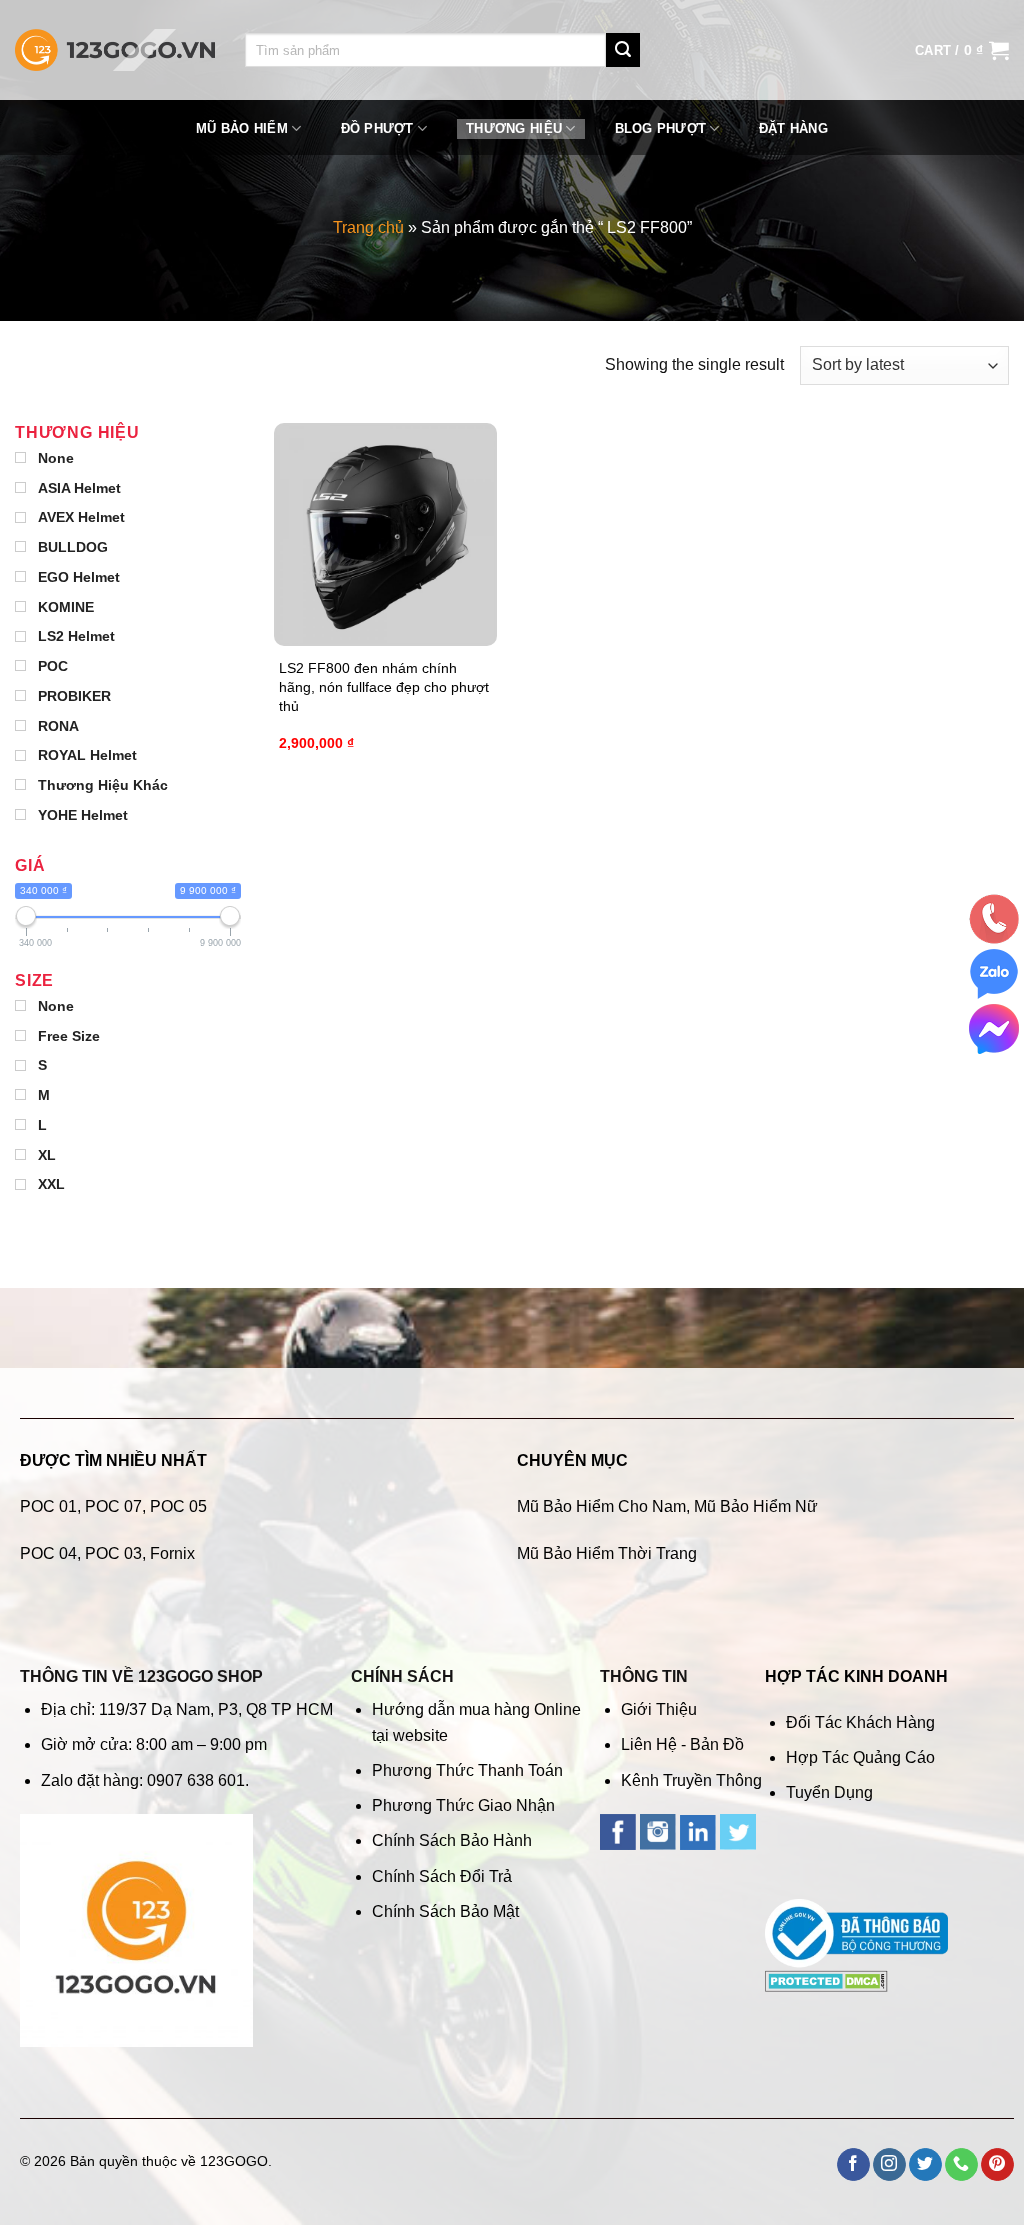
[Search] (623, 50)
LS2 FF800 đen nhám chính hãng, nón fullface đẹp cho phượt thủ (384, 686)
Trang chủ (368, 227)
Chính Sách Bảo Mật (445, 1911)
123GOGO (234, 2161)
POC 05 (178, 1506)
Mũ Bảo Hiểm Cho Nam (601, 1506)
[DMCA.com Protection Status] (826, 1980)
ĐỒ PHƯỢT (377, 128)
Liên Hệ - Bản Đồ (682, 1744)
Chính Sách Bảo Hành (452, 1840)
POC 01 (48, 1506)
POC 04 (48, 1553)
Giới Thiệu (659, 1709)
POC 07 (113, 1506)
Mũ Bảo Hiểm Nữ (756, 1506)
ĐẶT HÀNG (793, 128)
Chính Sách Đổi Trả (442, 1876)
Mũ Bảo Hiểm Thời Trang (607, 1553)
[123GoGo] (115, 50)
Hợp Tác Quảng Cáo (860, 1757)
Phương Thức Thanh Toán (467, 1770)
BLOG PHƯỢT (661, 128)
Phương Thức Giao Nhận (463, 1805)
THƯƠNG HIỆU (514, 128)
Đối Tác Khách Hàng (860, 1722)
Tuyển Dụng (829, 1792)
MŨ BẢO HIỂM (242, 128)
